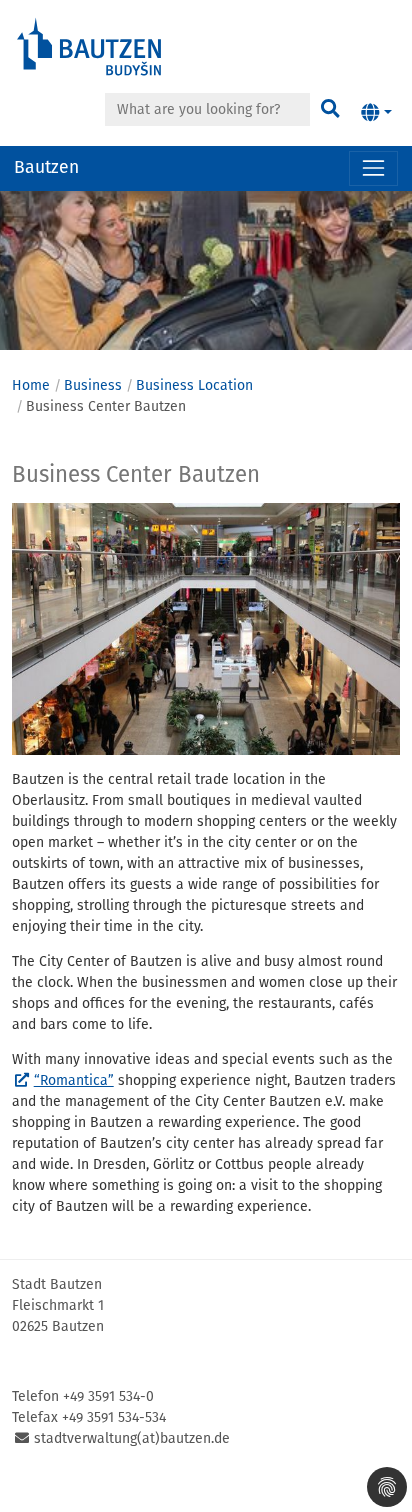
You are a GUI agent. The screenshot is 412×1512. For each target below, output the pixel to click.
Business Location (194, 385)
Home (31, 385)
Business (93, 385)
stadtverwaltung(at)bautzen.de (132, 1438)
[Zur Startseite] (90, 45)
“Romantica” (74, 1080)
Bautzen (46, 167)
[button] (376, 113)
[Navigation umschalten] (373, 168)
